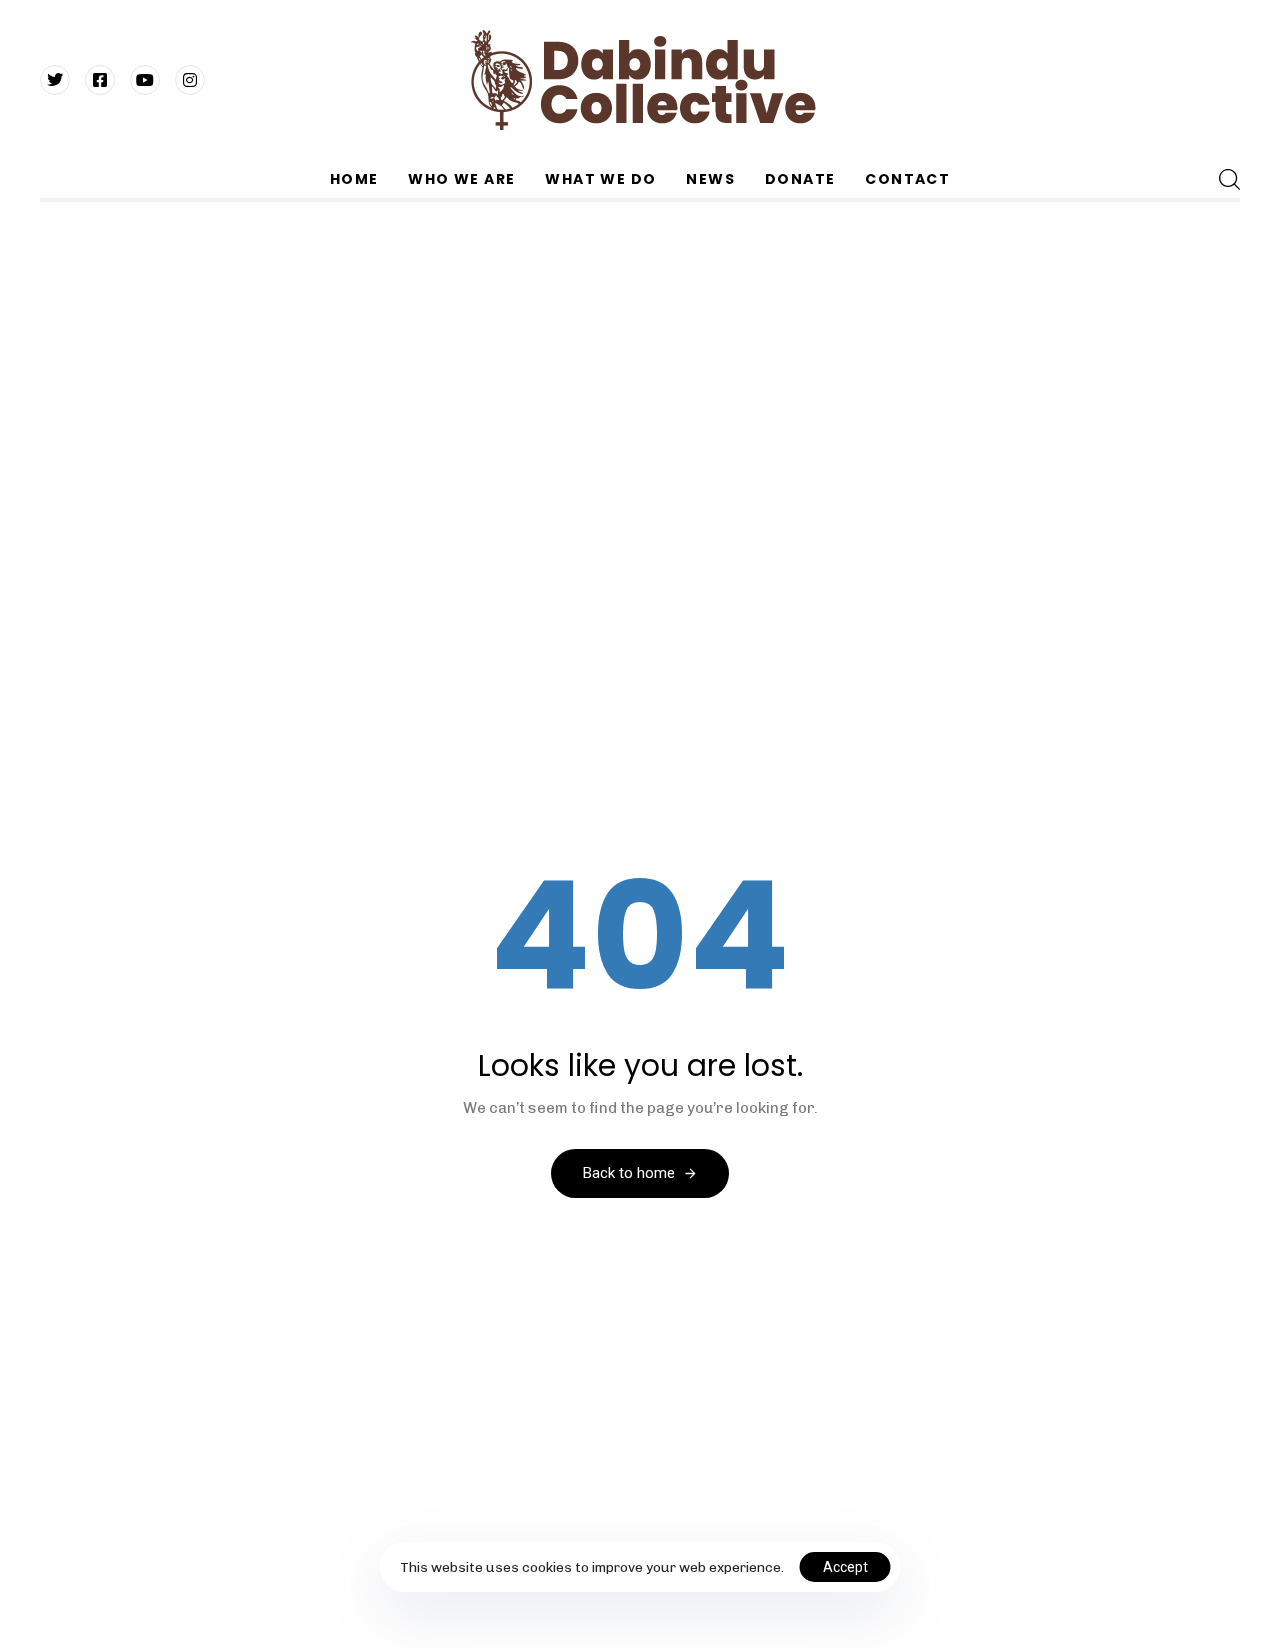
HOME (354, 179)
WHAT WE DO (600, 179)
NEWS (710, 179)
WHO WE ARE (461, 179)
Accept (845, 1567)
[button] (1229, 179)
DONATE (800, 179)
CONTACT (907, 179)
